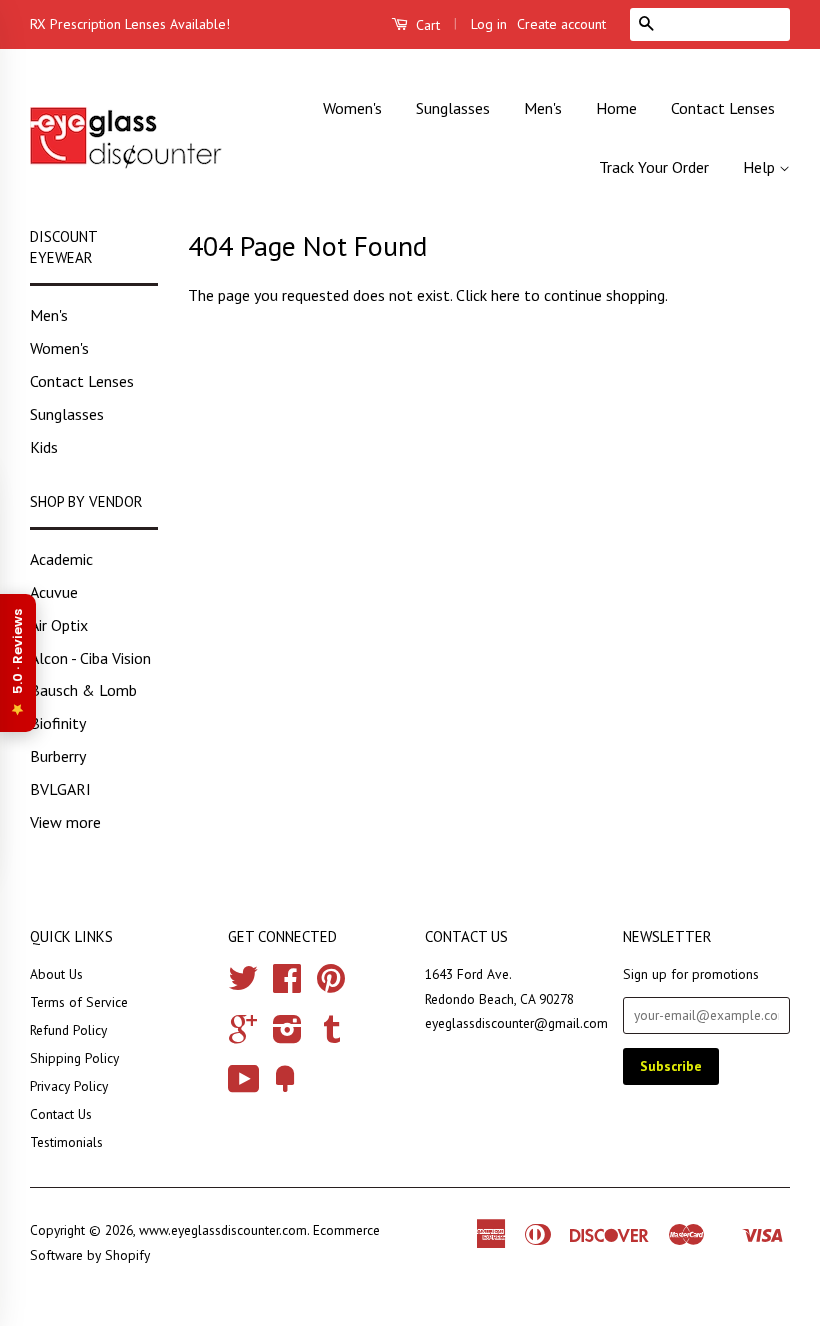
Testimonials (66, 1142)
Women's (352, 108)
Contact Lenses (723, 108)
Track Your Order (654, 167)
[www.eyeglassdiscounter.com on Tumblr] (332, 1036)
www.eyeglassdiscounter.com (223, 1230)
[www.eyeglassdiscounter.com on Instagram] (287, 1036)
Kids (44, 447)
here (505, 295)
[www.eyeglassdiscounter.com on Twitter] (243, 985)
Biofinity (58, 723)
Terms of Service (79, 1002)
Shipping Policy (74, 1058)
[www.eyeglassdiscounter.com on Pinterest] (331, 985)
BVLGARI (60, 789)
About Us (56, 974)
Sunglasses (453, 108)
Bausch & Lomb (83, 690)
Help (761, 167)
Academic (61, 559)
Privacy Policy (69, 1086)
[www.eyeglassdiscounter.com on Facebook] (287, 985)
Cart (426, 25)
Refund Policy (68, 1030)
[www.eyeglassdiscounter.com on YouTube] (244, 1086)
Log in (489, 24)
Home (616, 108)
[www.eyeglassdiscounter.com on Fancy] (285, 1086)
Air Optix (59, 625)
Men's (543, 108)
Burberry (58, 756)
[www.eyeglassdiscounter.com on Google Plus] (243, 1036)
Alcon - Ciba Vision (90, 658)
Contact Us (61, 1114)
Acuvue (54, 592)
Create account (561, 24)
